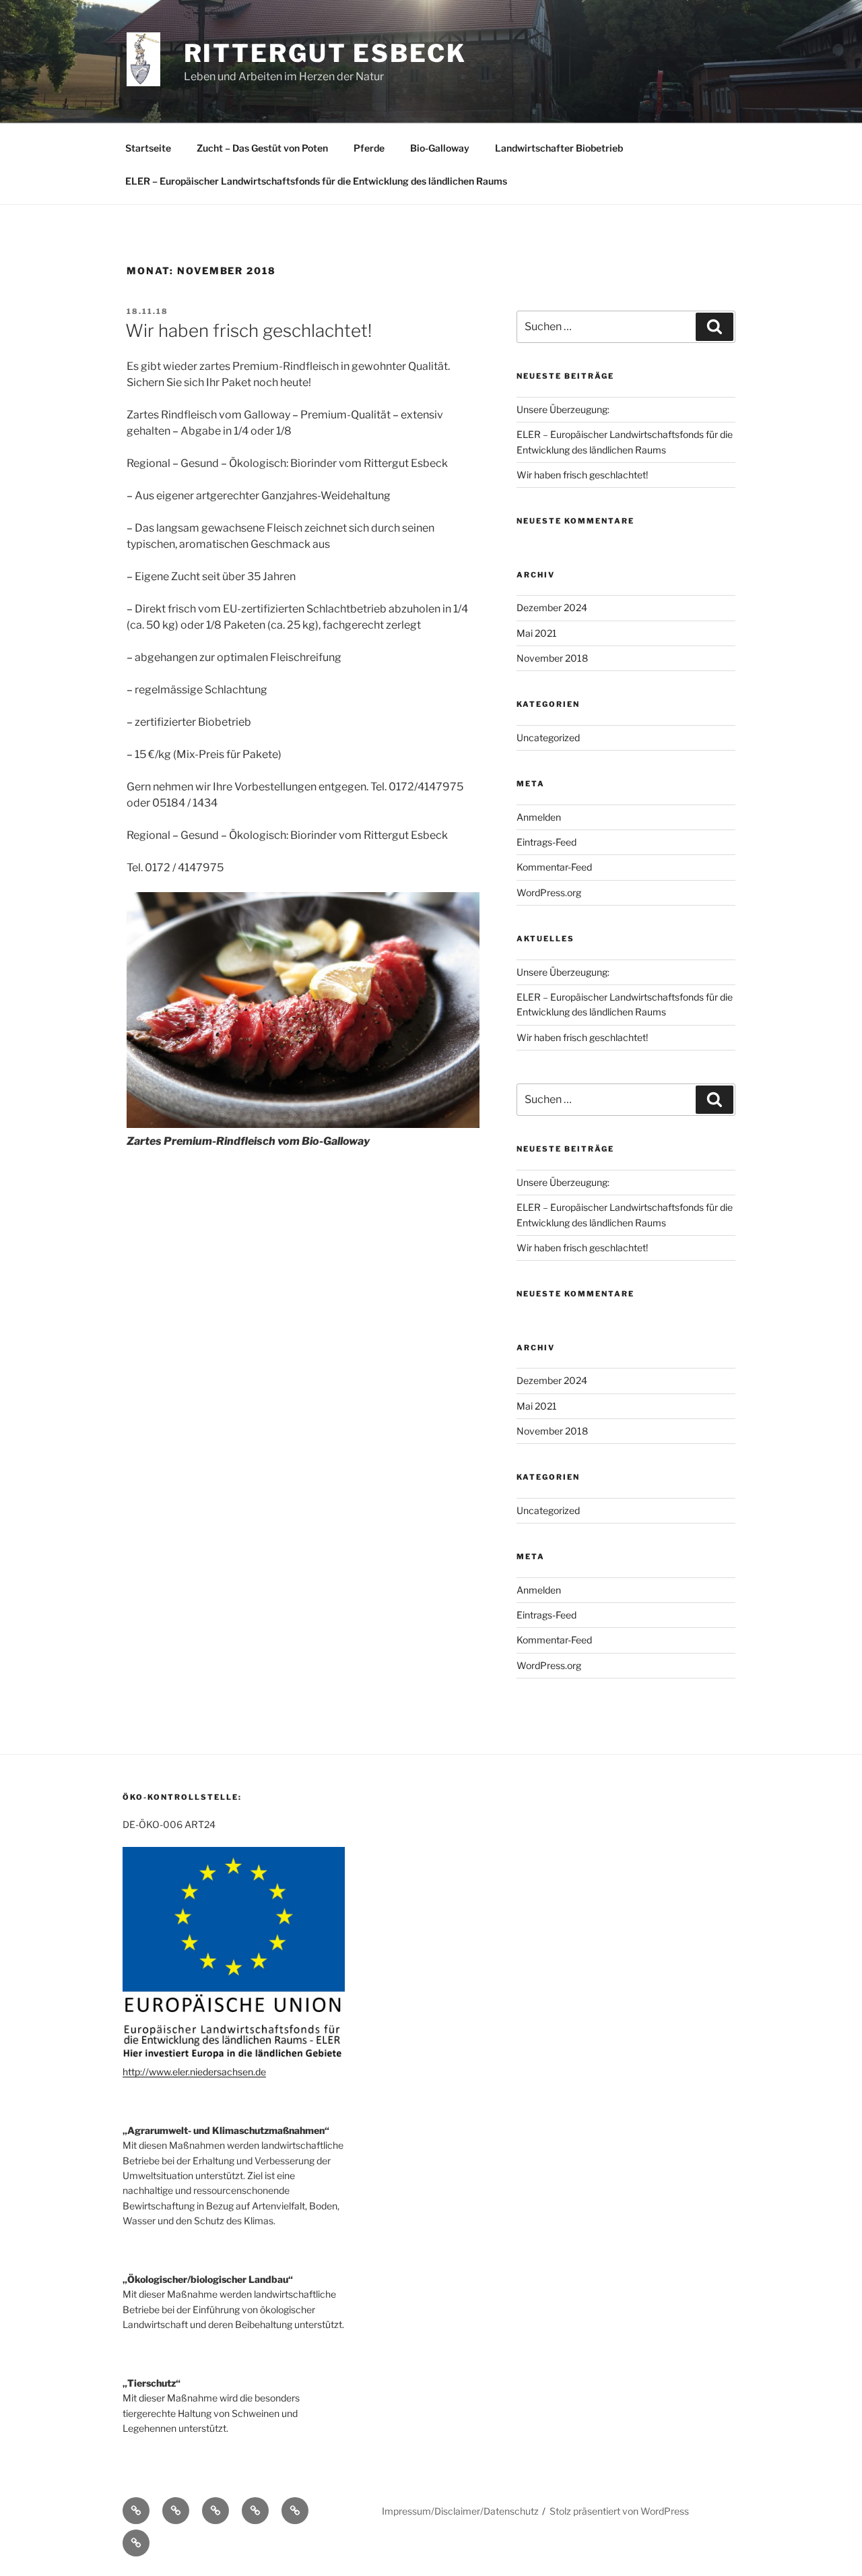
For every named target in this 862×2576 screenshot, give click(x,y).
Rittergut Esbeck (325, 53)
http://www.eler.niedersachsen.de (194, 2072)
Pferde (369, 148)
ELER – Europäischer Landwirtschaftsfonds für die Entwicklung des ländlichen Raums (316, 181)
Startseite (148, 148)
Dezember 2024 (552, 607)
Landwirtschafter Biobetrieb (559, 148)
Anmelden (539, 817)
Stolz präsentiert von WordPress (619, 2511)
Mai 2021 (537, 633)
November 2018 (552, 658)
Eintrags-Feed (546, 842)
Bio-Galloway (440, 148)
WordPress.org (549, 892)
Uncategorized (548, 737)
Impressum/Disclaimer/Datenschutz (460, 2511)
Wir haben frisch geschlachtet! (248, 331)
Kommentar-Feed (554, 867)
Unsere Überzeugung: (563, 409)
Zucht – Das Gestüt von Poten (262, 148)
